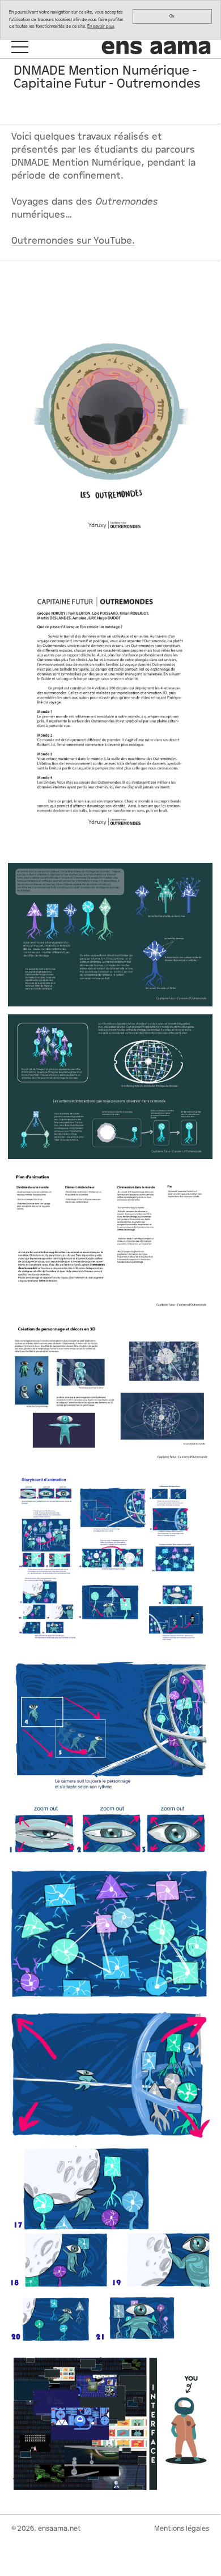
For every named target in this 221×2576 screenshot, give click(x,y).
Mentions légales (182, 2529)
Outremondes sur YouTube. (73, 241)
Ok (172, 16)
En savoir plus (101, 26)
